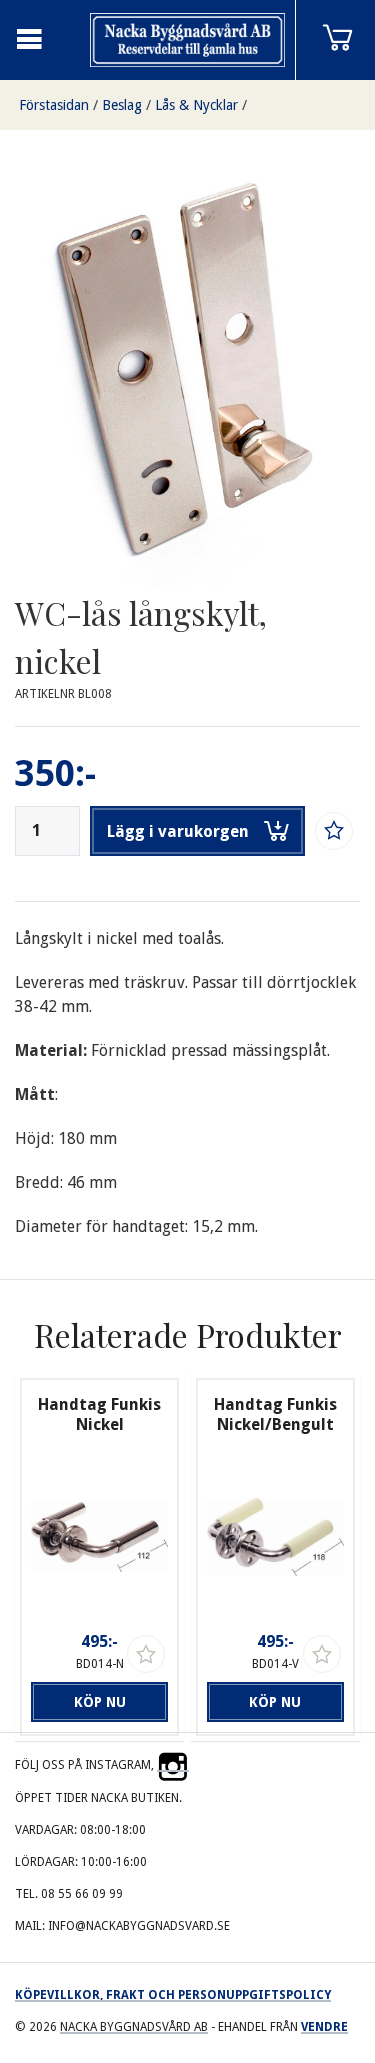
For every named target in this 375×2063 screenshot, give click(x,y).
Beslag (122, 105)
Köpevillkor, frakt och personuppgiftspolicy (173, 1995)
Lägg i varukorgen (178, 831)
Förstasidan (54, 105)
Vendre (324, 2027)
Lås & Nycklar (196, 105)
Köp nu (100, 1702)
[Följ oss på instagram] (173, 1765)
